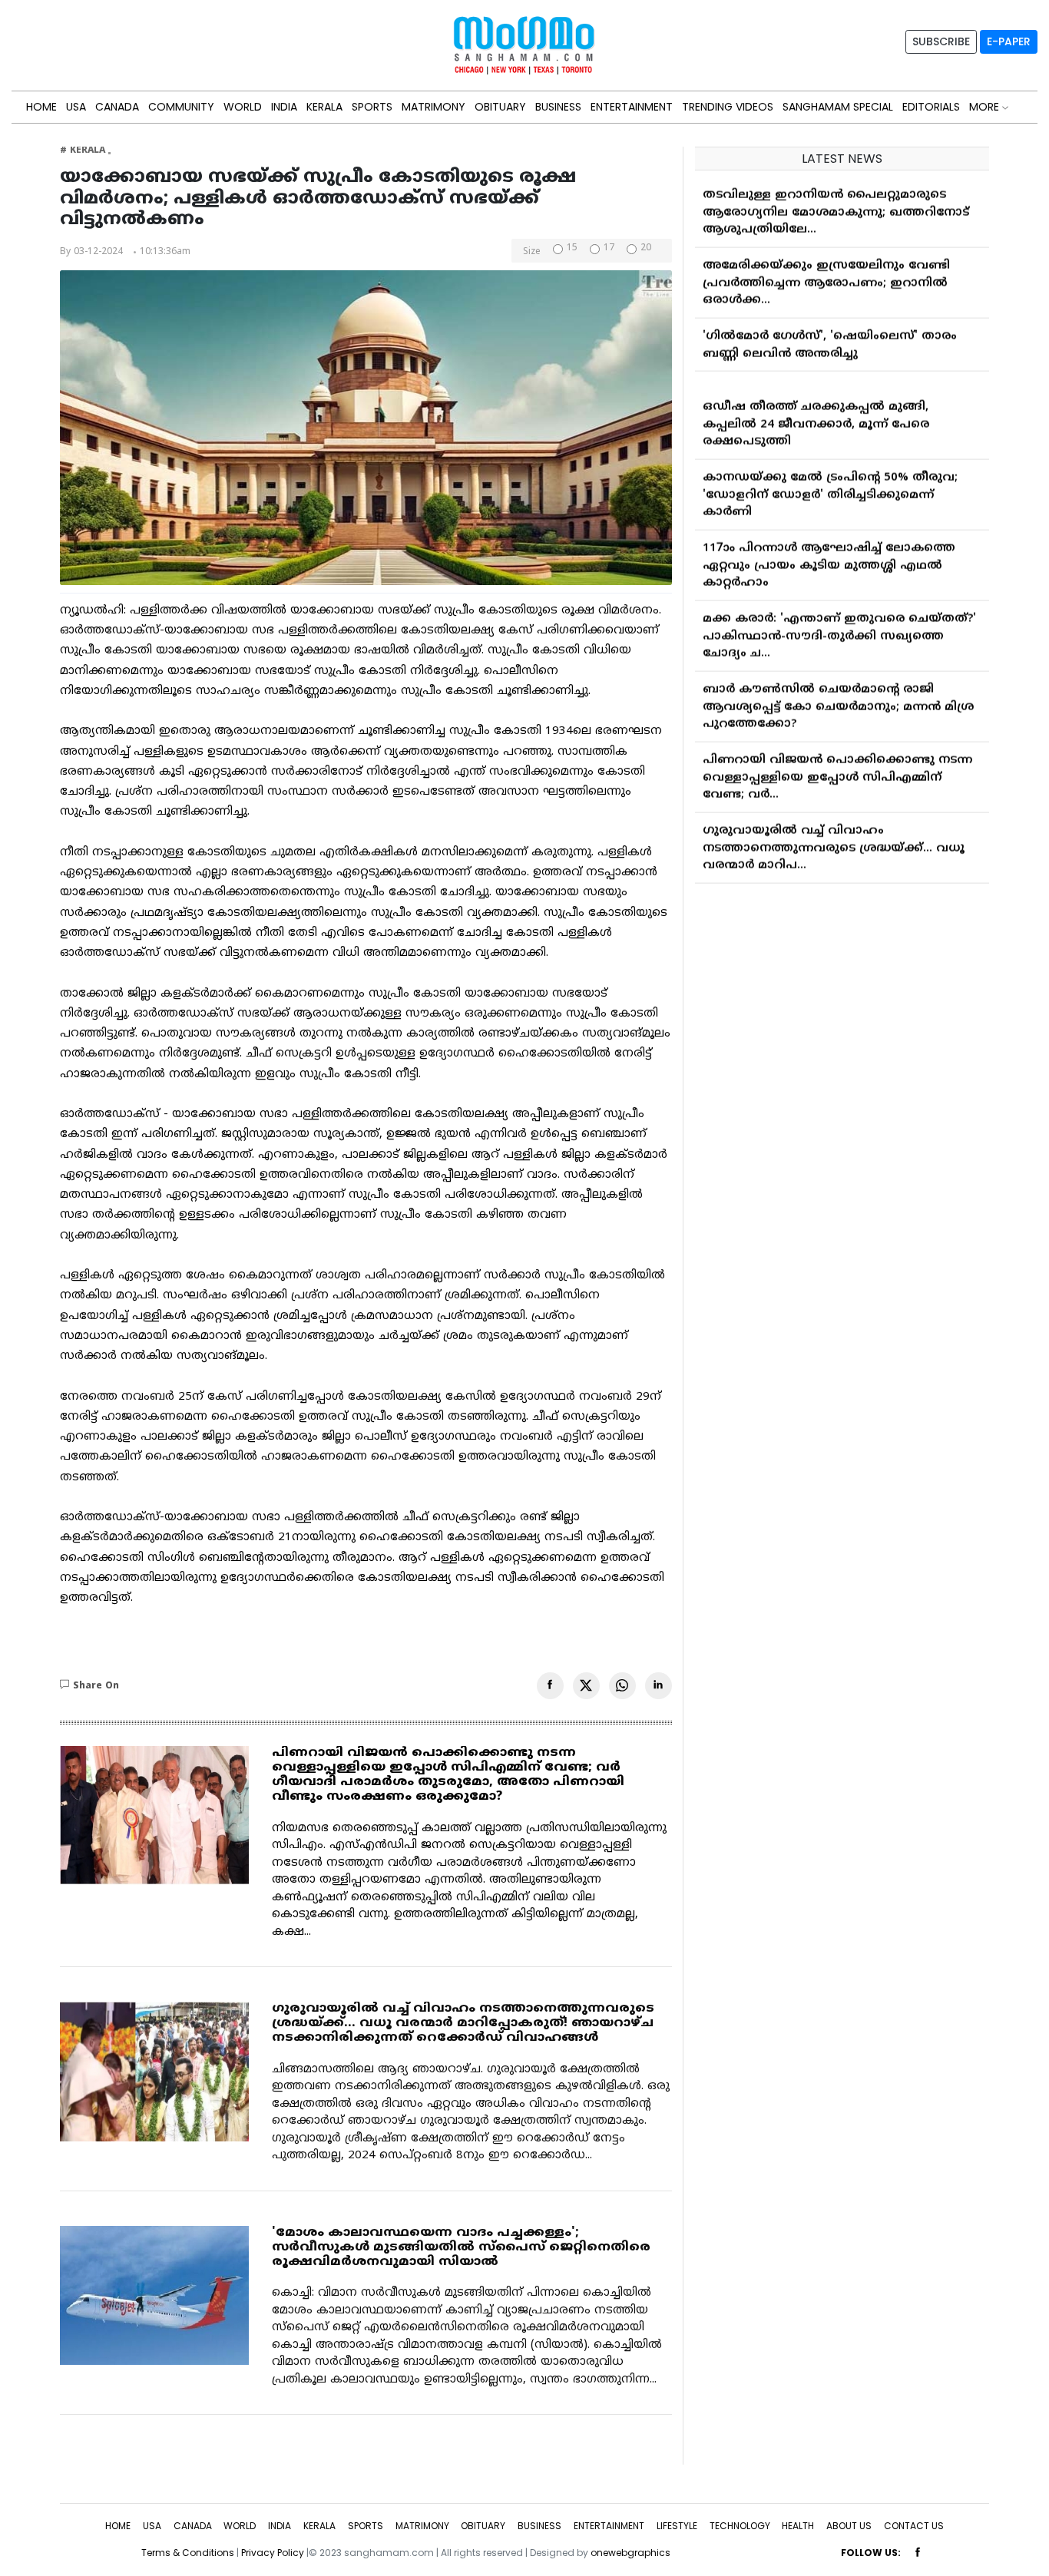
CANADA (117, 107)
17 (609, 249)
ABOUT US (849, 2526)
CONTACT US (914, 2526)
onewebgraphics (630, 2553)
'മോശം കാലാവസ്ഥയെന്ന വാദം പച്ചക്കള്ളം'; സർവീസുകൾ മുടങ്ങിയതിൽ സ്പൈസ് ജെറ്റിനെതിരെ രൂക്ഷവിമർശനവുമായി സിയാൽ (461, 2247)
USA (76, 107)
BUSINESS (558, 107)
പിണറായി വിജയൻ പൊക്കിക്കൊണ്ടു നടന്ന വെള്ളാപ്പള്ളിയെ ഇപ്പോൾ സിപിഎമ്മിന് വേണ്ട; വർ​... (837, 765)
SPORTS (372, 107)
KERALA (324, 107)
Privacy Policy (273, 2553)
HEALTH (798, 2526)
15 (572, 249)
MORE (986, 107)
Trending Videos (728, 107)
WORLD (243, 107)
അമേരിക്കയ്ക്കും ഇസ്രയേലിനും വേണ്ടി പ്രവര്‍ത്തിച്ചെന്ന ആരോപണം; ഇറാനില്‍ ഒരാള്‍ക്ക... (826, 270)
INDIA (284, 107)
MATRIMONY (433, 107)
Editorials (931, 107)
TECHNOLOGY (740, 2526)
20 (646, 249)
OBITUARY (500, 107)
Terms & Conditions (188, 2553)
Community (181, 107)
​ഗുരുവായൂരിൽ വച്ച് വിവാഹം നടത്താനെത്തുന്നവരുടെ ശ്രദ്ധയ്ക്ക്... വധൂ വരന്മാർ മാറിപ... (834, 835)
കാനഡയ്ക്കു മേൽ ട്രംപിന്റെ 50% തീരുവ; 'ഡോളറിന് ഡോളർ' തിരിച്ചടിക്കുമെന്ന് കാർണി (830, 482)
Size (532, 253)
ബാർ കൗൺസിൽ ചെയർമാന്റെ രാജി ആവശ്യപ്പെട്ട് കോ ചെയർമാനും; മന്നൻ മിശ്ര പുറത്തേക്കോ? (838, 694)
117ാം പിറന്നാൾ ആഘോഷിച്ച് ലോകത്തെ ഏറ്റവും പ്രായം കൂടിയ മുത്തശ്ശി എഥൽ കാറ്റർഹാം (829, 553)
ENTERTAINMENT (632, 107)
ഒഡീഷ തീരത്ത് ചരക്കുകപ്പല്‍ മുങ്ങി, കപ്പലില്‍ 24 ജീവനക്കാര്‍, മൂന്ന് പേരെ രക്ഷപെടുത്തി (816, 412)
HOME (41, 107)
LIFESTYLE (677, 2526)
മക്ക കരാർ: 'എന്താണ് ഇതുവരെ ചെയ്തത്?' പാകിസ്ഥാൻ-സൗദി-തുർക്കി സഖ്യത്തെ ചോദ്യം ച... (839, 623)
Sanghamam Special (838, 107)
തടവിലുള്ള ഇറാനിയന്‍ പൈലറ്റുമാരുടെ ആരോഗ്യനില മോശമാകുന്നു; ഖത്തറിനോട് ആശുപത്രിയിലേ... (836, 200)
